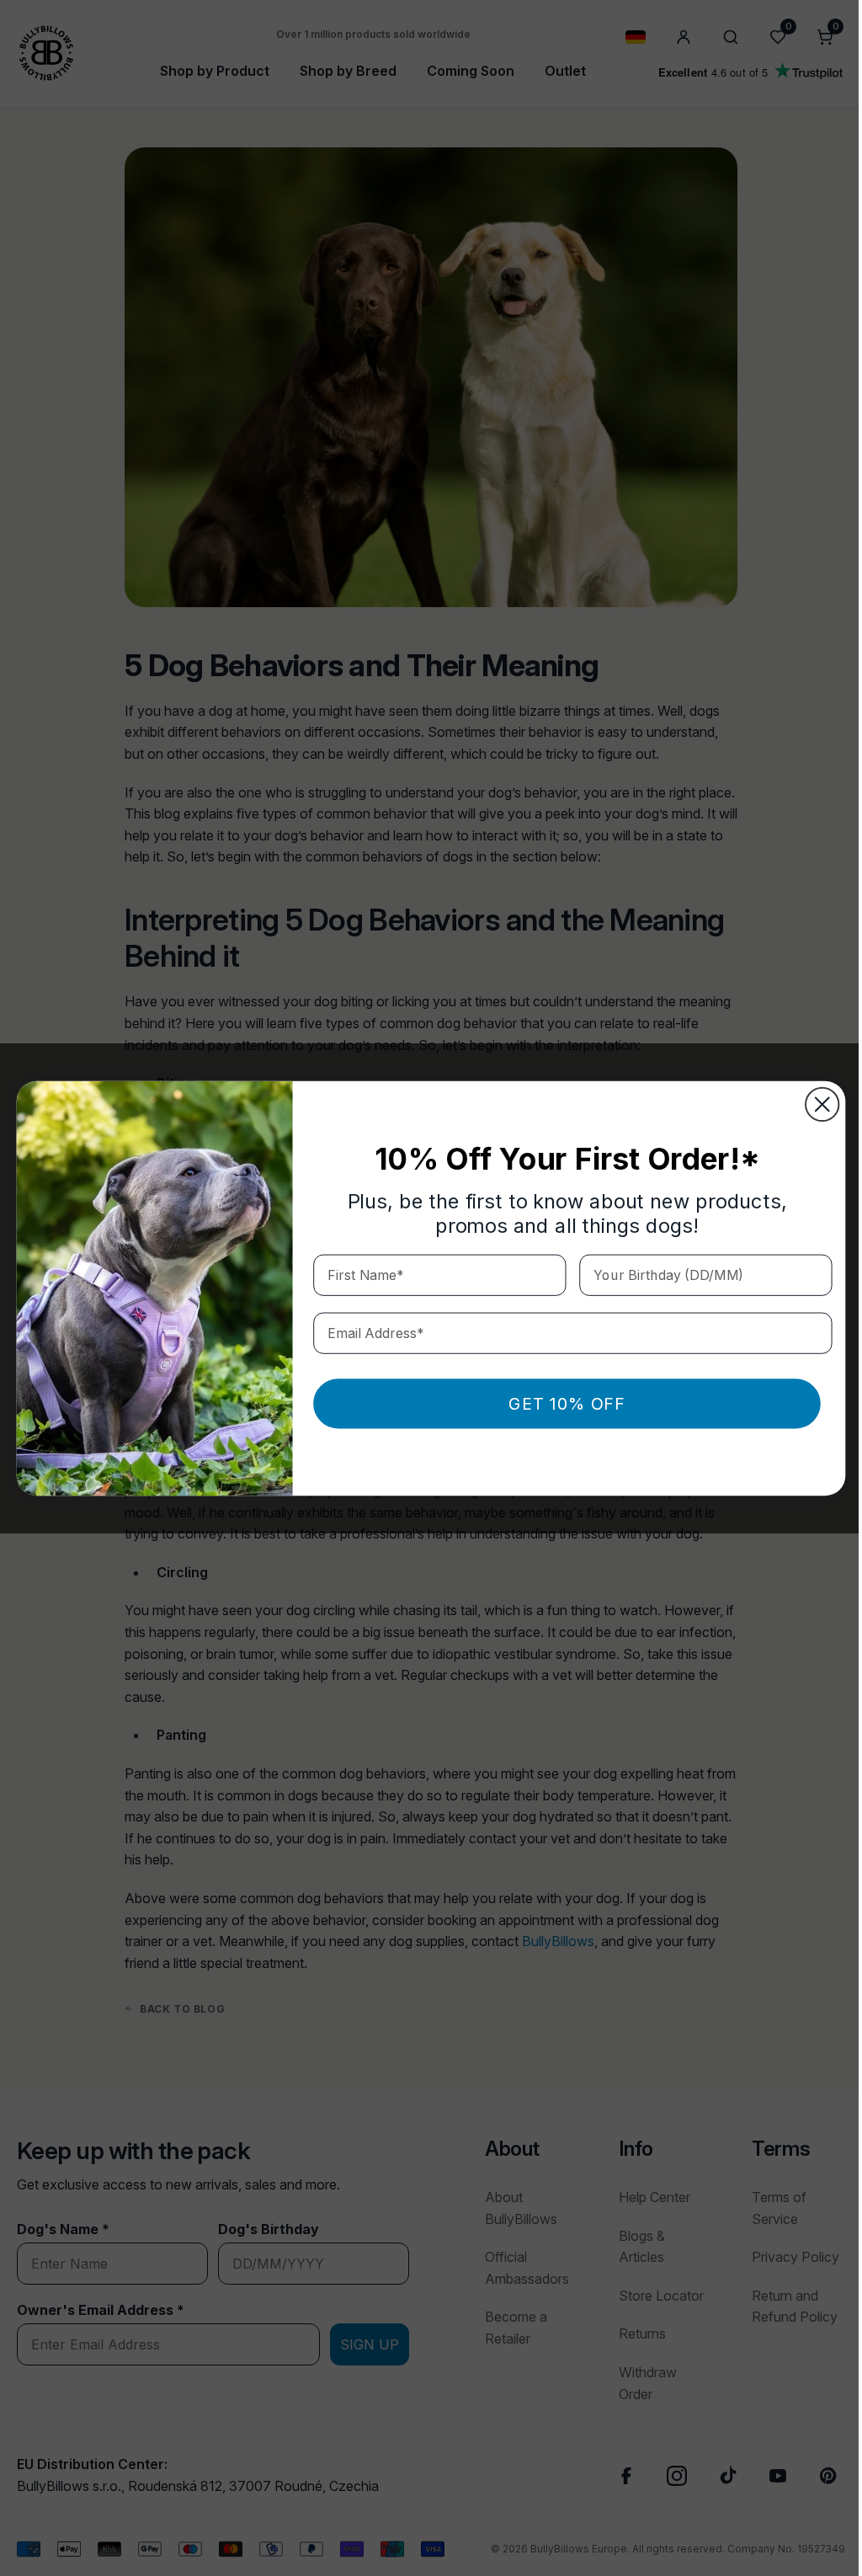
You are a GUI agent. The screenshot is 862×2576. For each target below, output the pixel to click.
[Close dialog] (816, 1104)
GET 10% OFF (561, 1403)
